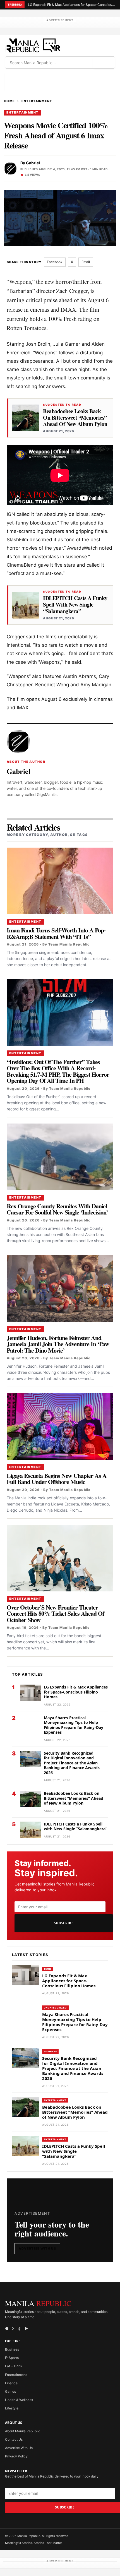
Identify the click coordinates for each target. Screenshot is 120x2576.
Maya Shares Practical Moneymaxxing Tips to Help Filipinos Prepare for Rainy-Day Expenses (74, 1725)
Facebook (55, 262)
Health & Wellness (19, 2400)
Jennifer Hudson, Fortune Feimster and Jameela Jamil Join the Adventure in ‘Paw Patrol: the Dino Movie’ (58, 1344)
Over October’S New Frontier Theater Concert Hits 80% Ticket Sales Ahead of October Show (55, 1613)
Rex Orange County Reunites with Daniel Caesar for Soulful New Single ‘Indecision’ (57, 1209)
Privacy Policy (16, 2456)
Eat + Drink (14, 2366)
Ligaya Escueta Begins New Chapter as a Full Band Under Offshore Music (57, 1479)
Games (10, 2391)
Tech (47, 1969)
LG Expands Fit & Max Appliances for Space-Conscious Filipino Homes (71, 5)
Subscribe (64, 1923)
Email (86, 262)
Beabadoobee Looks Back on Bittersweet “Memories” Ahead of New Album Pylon (75, 418)
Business (50, 2051)
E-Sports (12, 2358)
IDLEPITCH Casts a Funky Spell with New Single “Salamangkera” (75, 605)
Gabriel (33, 163)
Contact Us (14, 2439)
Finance (11, 2383)
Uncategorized (55, 2008)
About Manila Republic (23, 2431)
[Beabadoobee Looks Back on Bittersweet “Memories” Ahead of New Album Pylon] (26, 418)
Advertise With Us (37, 2248)
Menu (10, 81)
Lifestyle (12, 2408)
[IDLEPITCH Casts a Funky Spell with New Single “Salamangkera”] (26, 605)
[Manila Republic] (33, 45)
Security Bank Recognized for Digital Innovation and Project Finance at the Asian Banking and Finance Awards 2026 (72, 1763)
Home (9, 101)
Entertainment (37, 101)
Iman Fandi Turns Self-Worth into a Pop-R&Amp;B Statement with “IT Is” (56, 933)
